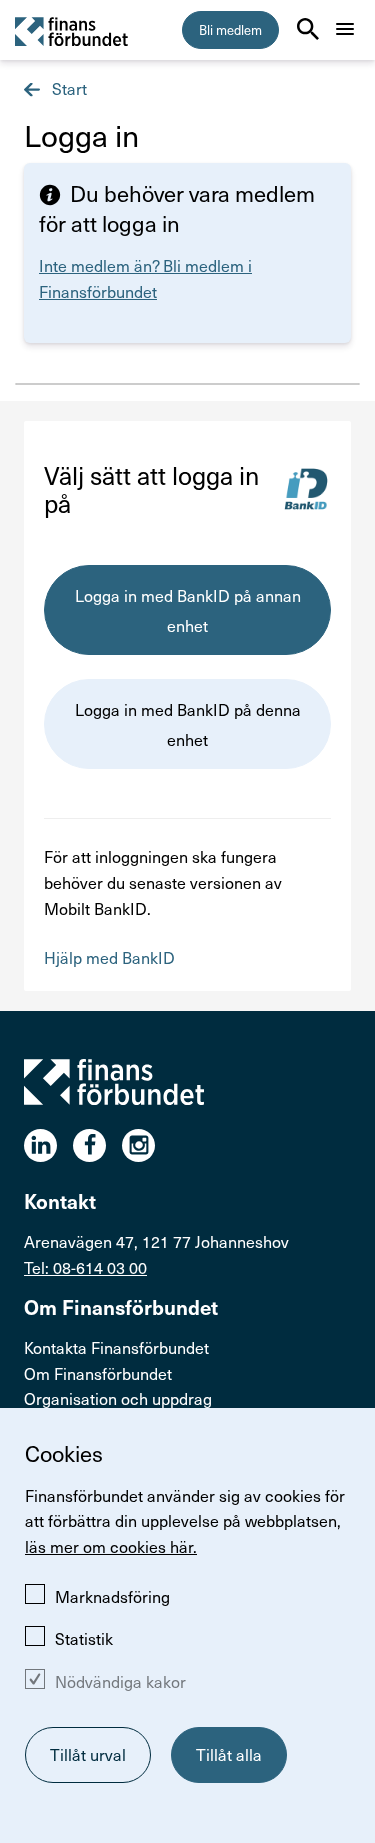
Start (67, 88)
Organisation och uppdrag (118, 1398)
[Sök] (308, 29)
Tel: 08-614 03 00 (85, 1267)
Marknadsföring (112, 1596)
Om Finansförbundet (98, 1373)
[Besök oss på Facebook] (97, 1145)
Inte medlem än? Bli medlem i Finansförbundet (145, 278)
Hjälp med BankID (109, 957)
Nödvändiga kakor (120, 1681)
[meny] (345, 29)
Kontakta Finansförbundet (116, 1347)
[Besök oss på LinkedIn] (48, 1145)
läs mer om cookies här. (111, 1546)
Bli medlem (230, 29)
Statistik (84, 1638)
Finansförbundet (72, 30)
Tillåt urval (88, 1754)
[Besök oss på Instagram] (146, 1145)
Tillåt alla (229, 1754)
